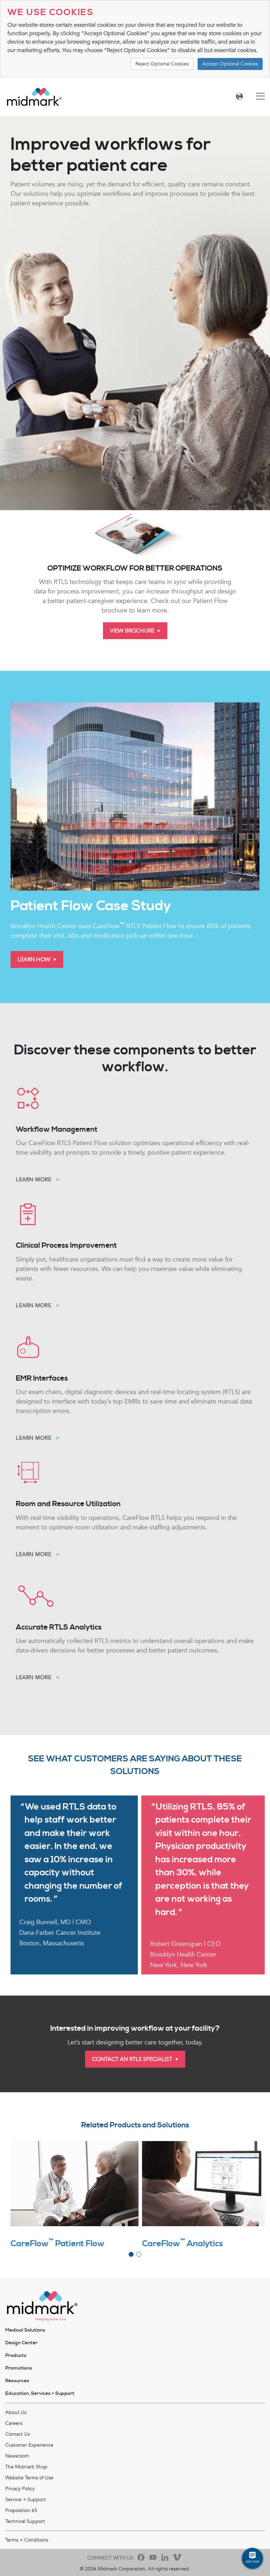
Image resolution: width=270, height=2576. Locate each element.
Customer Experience (29, 2445)
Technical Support (25, 2521)
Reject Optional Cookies (162, 64)
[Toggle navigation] (260, 97)
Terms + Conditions (27, 2540)
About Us (16, 2412)
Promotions (19, 2368)
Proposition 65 (21, 2510)
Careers (14, 2423)
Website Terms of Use (29, 2478)
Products (16, 2356)
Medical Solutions (25, 2330)
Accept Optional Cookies (230, 64)
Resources (17, 2381)
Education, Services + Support (40, 2394)
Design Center (21, 2343)
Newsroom (17, 2456)
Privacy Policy (20, 2489)
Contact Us (18, 2434)
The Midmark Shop (26, 2467)
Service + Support (25, 2500)
